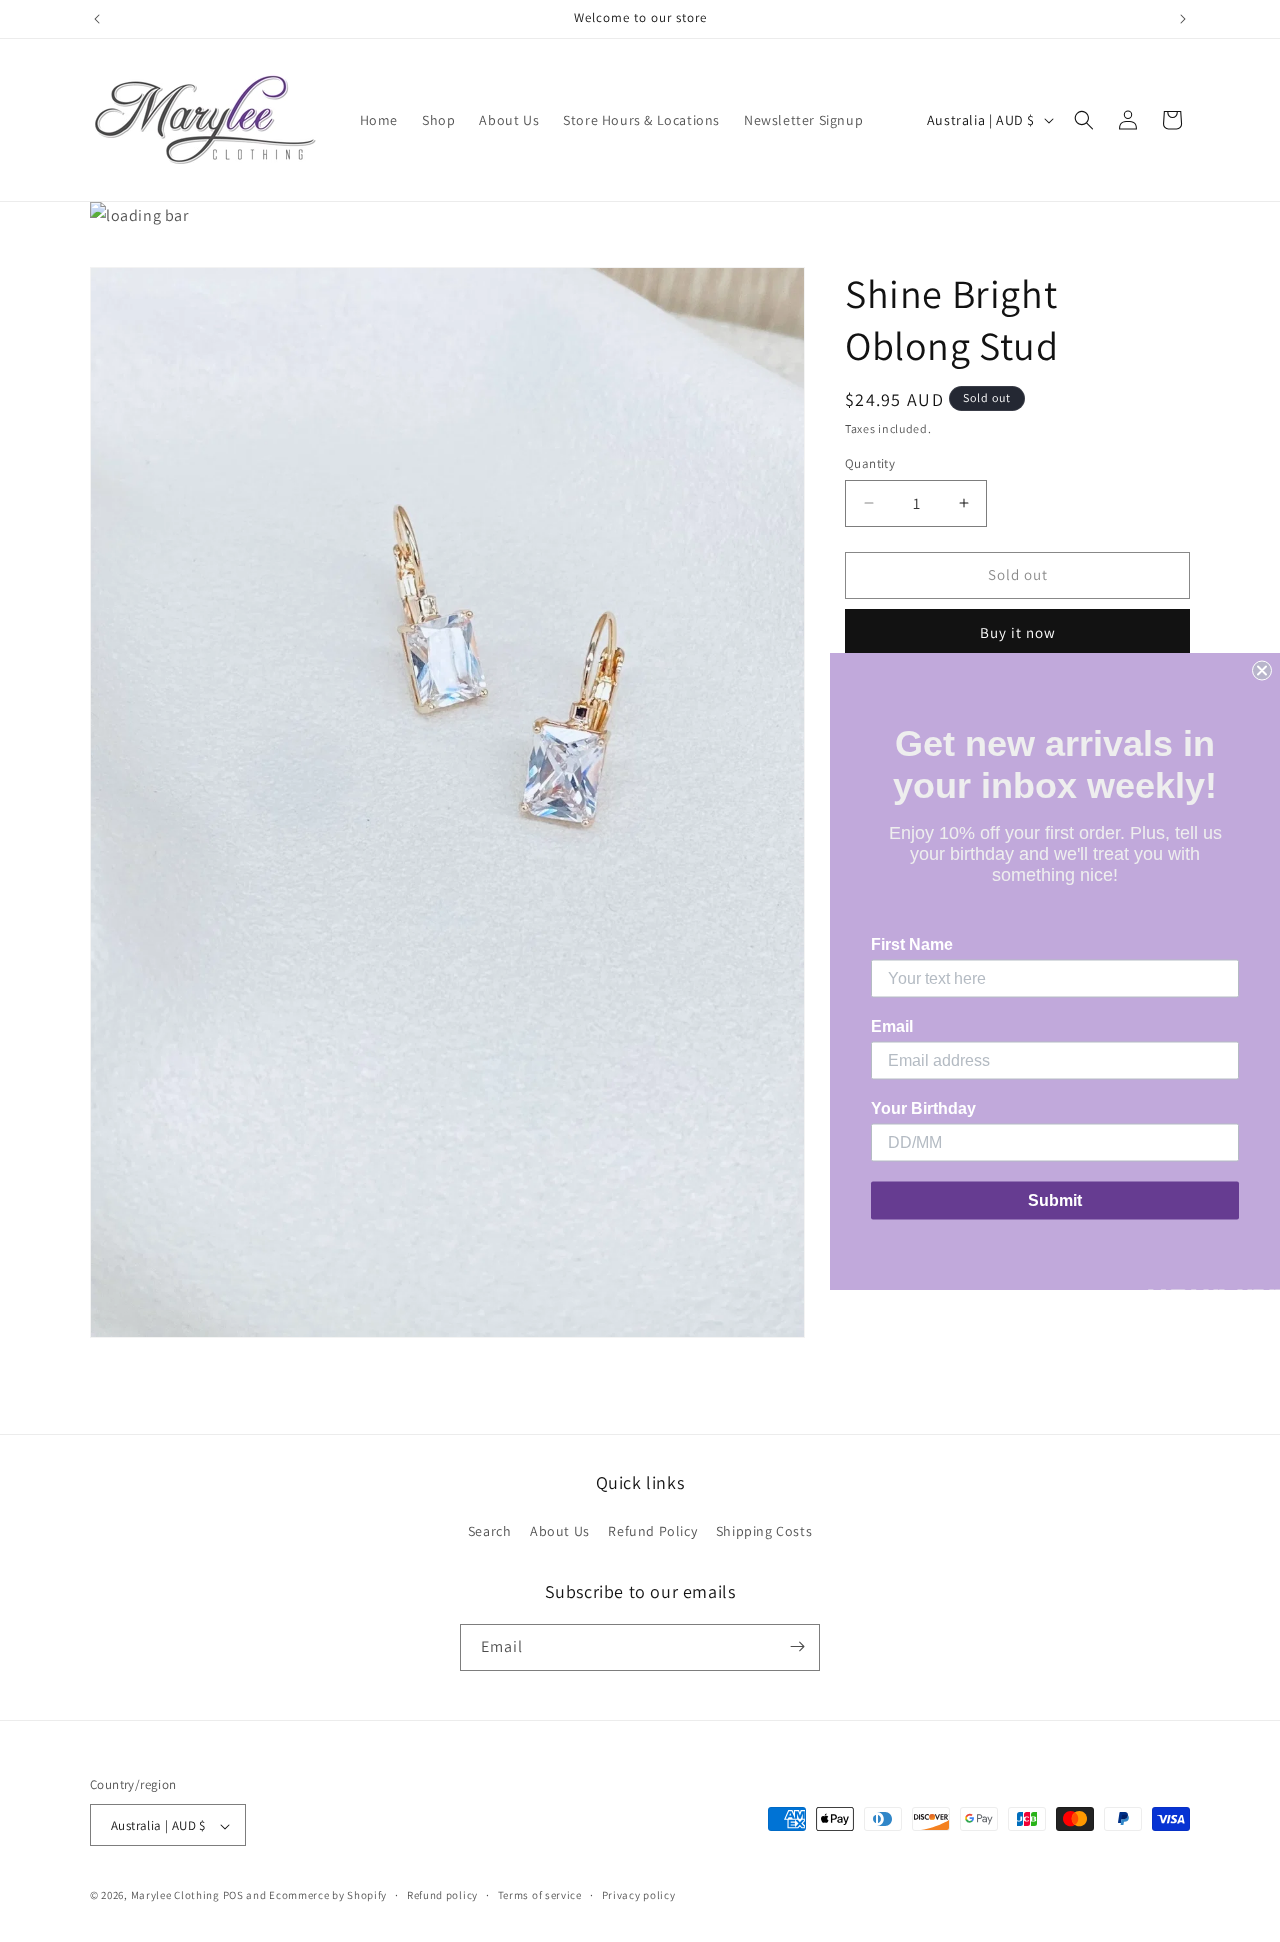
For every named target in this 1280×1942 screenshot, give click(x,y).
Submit (1055, 1200)
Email (892, 1026)
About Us (560, 1532)
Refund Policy (652, 1532)
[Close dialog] (1262, 671)
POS (233, 1896)
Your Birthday (923, 1108)
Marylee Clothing (175, 1896)
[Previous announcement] (97, 19)
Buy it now (1018, 632)
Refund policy (442, 1896)
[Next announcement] (1183, 19)
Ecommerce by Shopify (328, 1896)
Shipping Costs (764, 1532)
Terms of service (540, 1896)
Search (490, 1532)
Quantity (870, 463)
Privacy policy (639, 1896)
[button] (1084, 120)
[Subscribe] (797, 1646)
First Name (912, 944)
